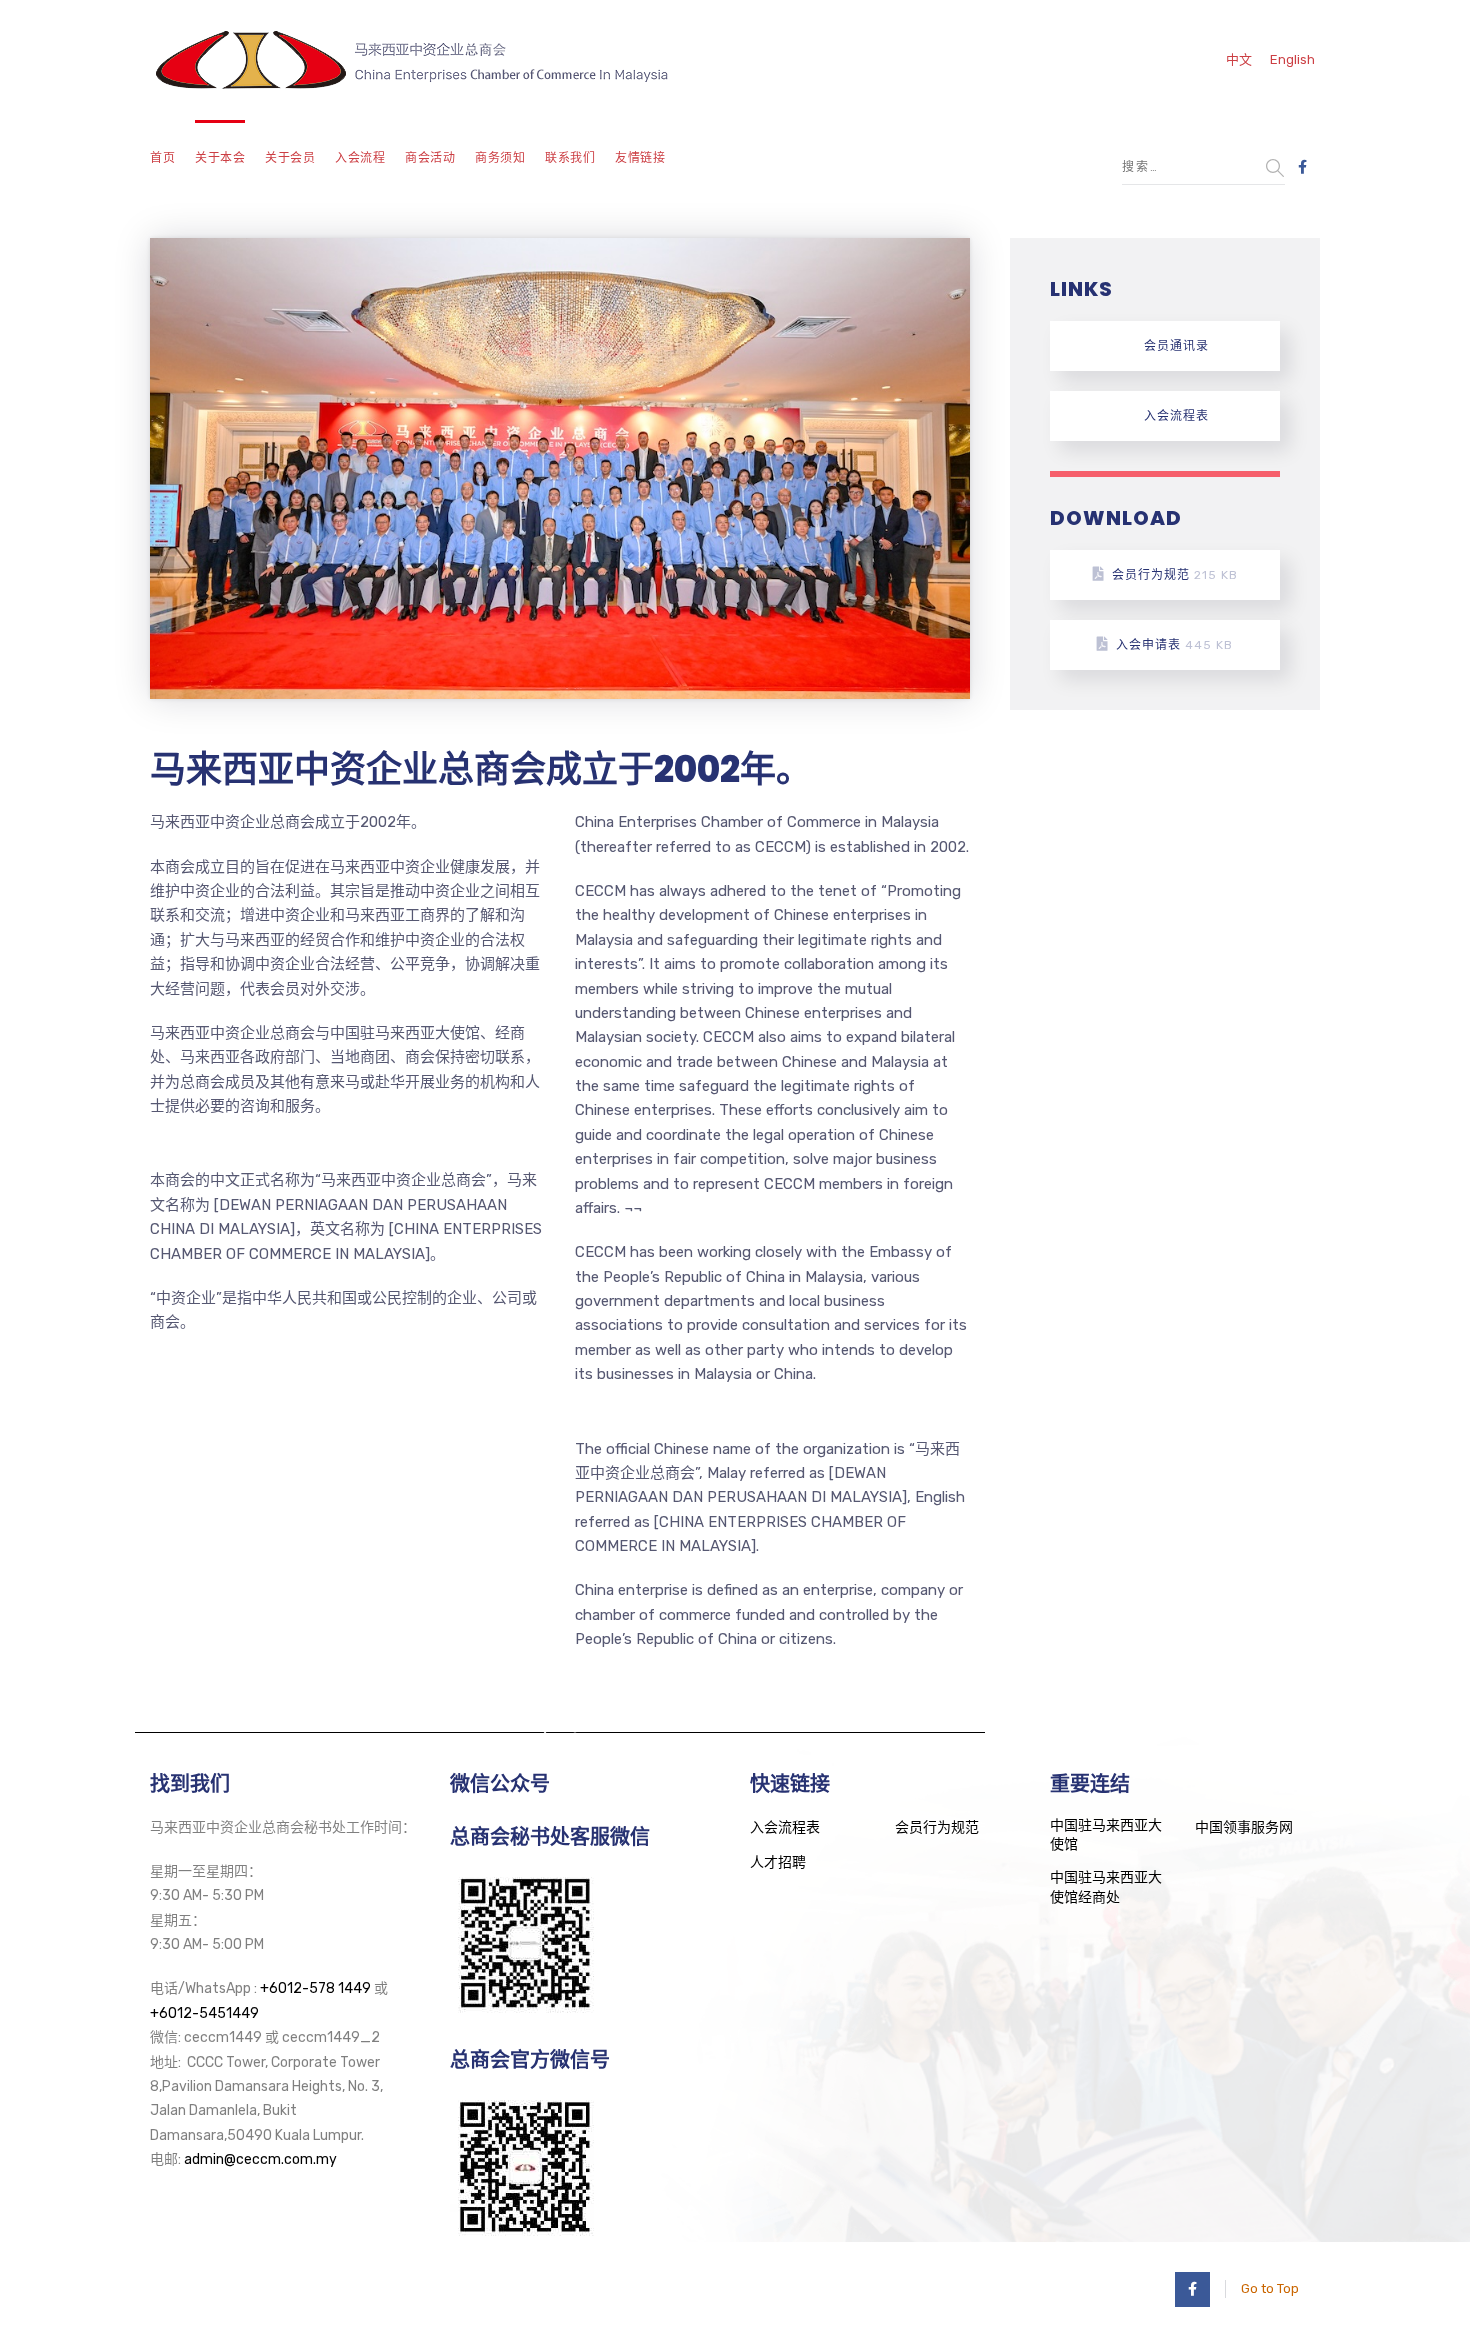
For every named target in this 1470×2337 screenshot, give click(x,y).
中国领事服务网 (1244, 1827)
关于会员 (290, 158)
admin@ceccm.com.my (260, 2159)
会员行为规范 (1175, 575)
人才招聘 (778, 1862)
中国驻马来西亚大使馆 (1106, 1835)
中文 (1239, 59)
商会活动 (430, 158)
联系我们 (570, 158)
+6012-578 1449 (315, 1988)
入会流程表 (1176, 416)
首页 (162, 158)
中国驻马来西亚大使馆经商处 (1106, 1887)
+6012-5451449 (204, 2013)
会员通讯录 (1176, 346)
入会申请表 (1174, 645)
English (1292, 59)
